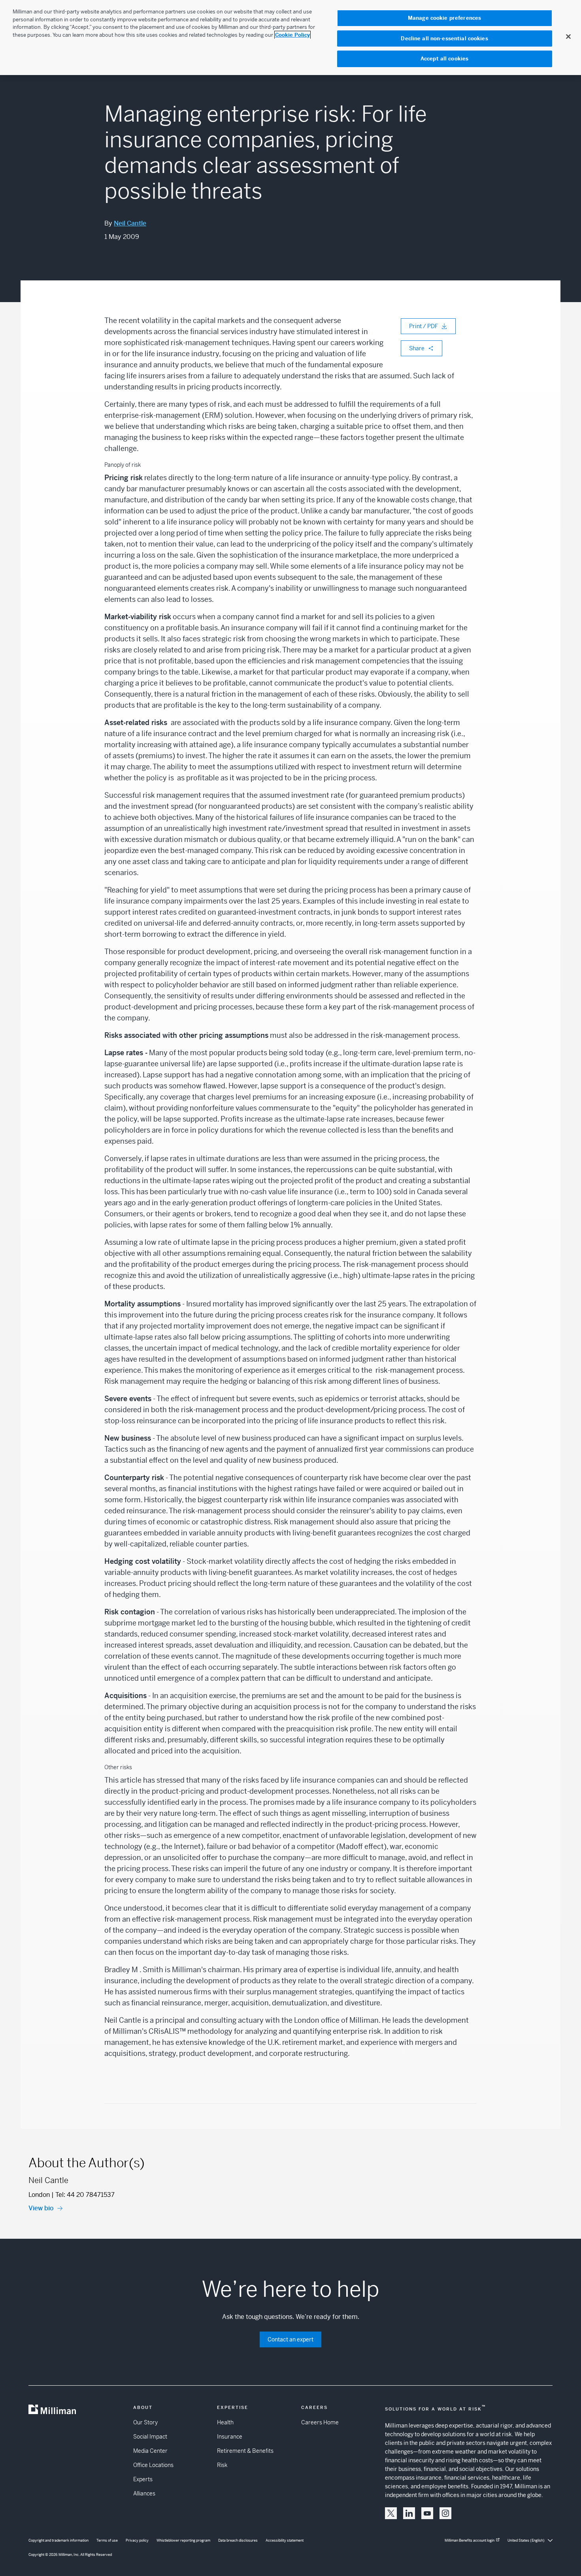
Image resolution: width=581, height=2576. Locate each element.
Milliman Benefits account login (470, 2540)
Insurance (230, 2437)
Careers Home (320, 2422)
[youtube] (427, 2513)
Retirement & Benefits (245, 2451)
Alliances (144, 2493)
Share (417, 348)
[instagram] (445, 2513)
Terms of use (107, 2540)
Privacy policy (137, 2540)
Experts (143, 2479)
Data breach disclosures (238, 2540)
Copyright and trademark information (58, 2540)
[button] (391, 2513)
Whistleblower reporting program (183, 2540)
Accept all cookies (444, 59)
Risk (222, 2465)
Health (225, 2422)
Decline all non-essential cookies (444, 39)
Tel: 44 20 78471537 (85, 2195)
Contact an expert (290, 2339)
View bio (41, 2208)
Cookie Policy (292, 35)
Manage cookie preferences (444, 18)
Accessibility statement (285, 2540)
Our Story (145, 2422)
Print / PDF (423, 326)
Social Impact (150, 2437)
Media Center (150, 2451)
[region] (290, 38)
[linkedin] (409, 2513)
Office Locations (153, 2465)
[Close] (568, 36)
